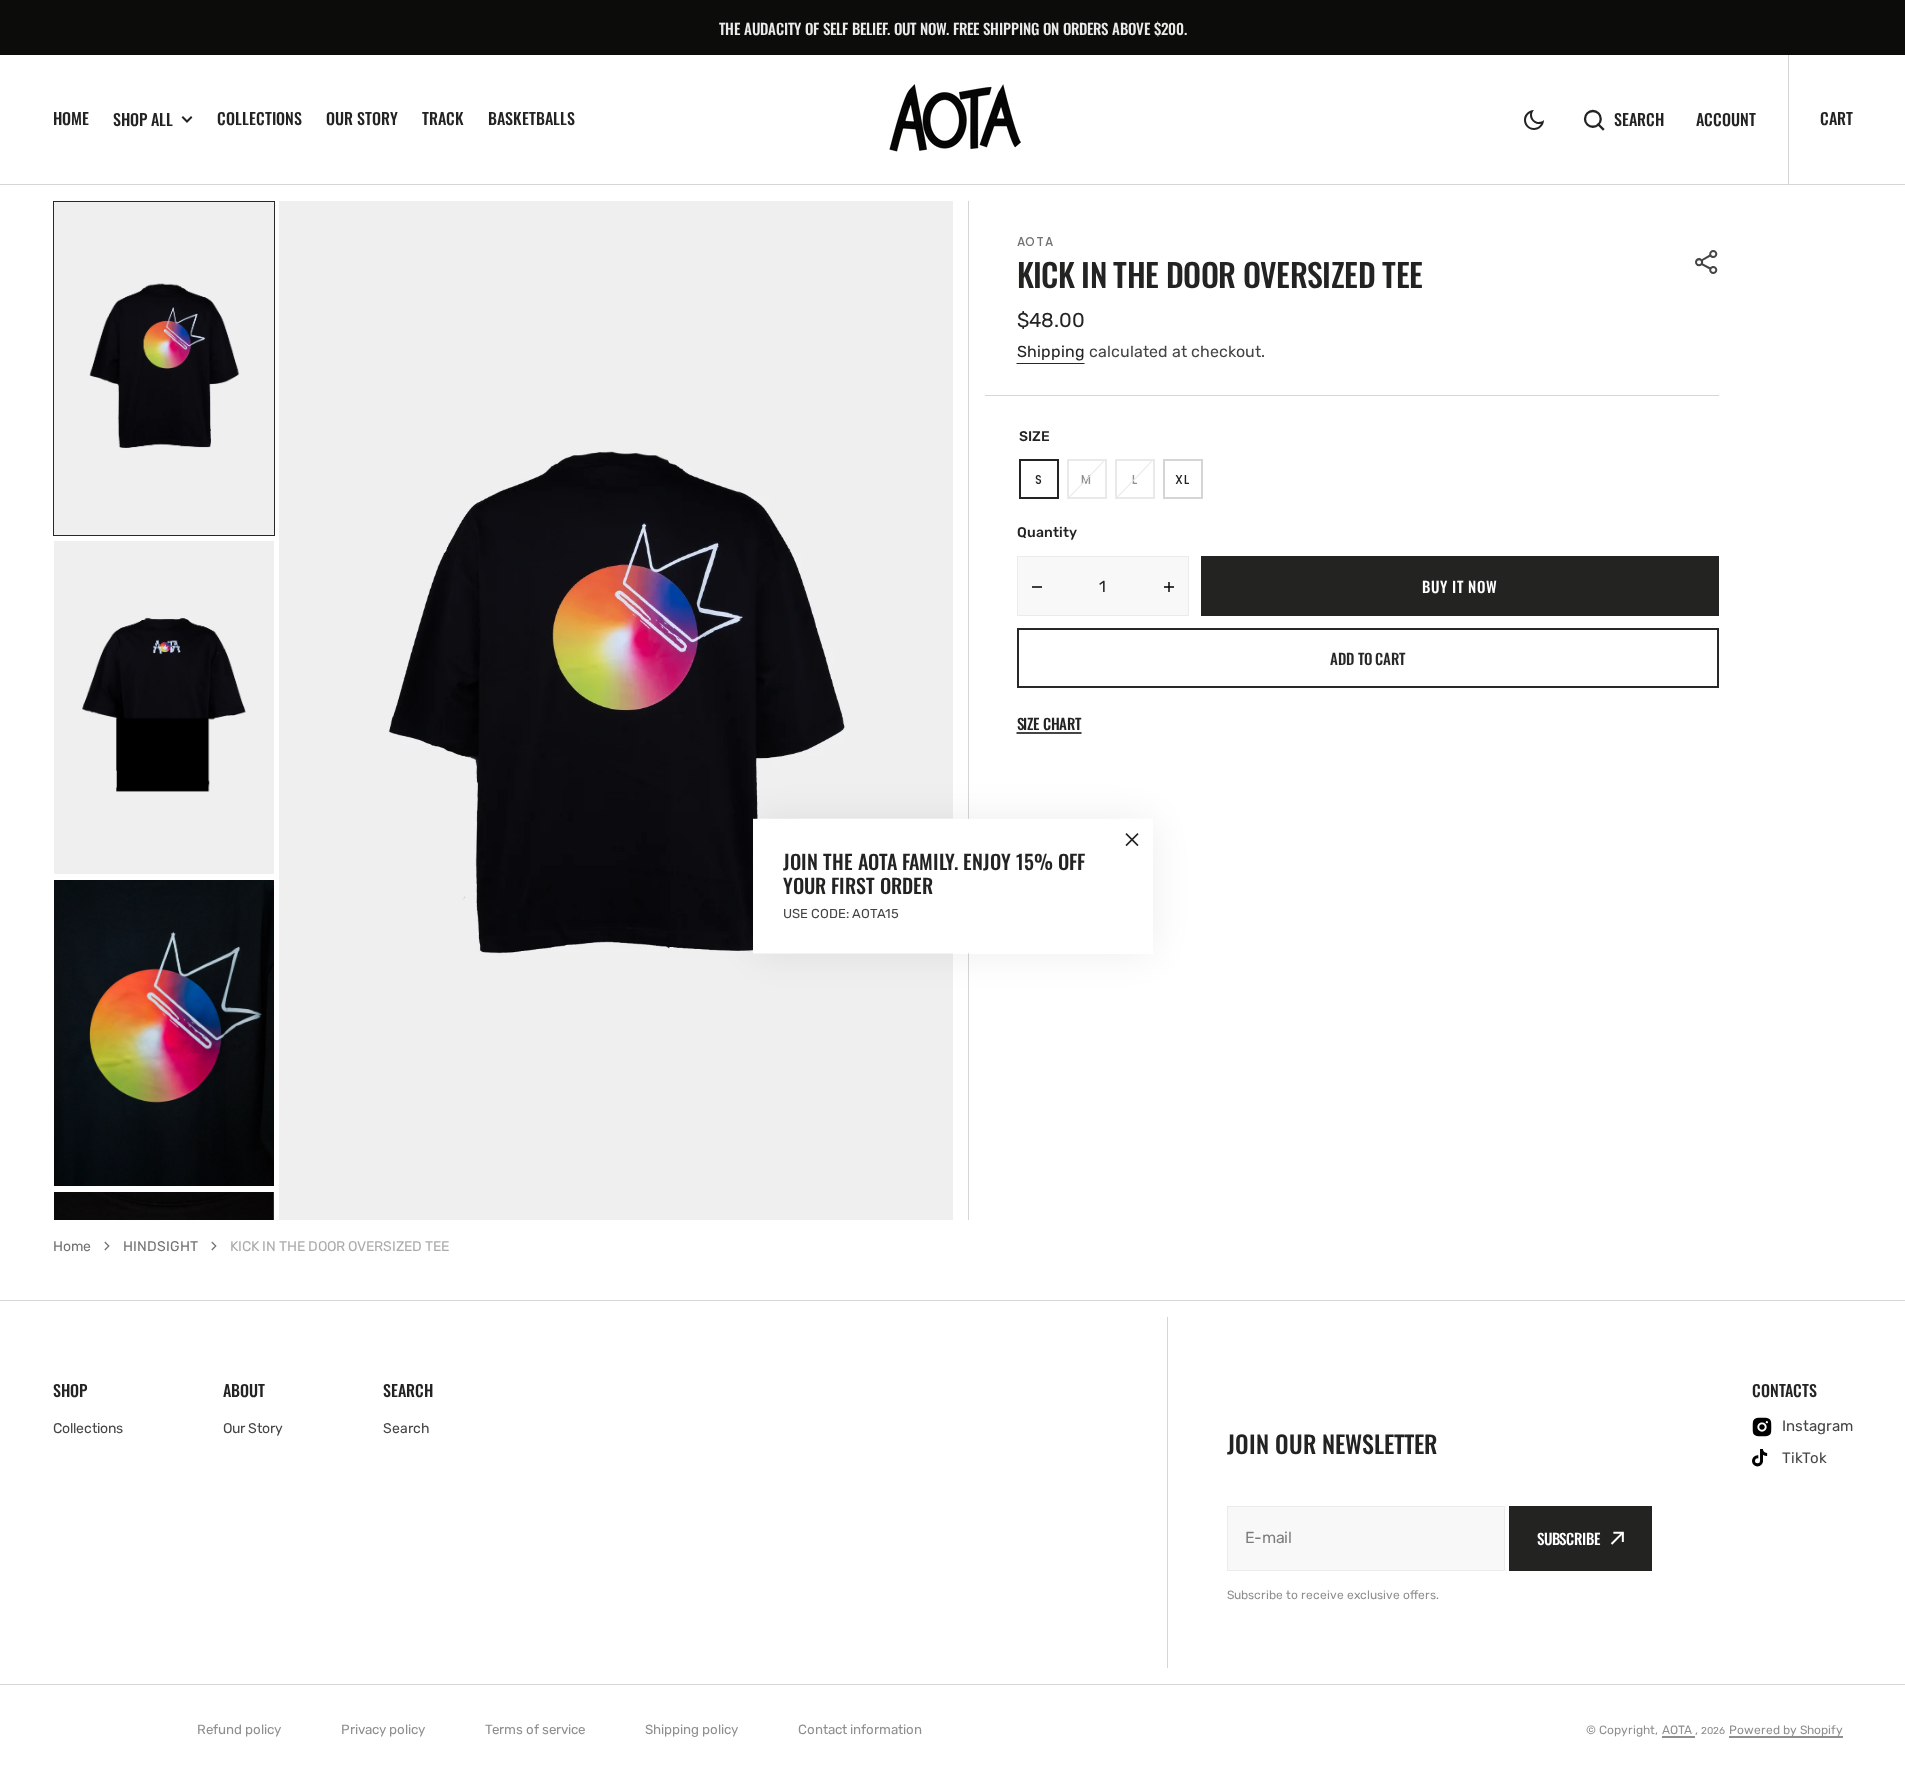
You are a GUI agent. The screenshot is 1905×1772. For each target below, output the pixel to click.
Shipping (1051, 351)
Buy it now (1459, 586)
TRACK (443, 118)
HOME (71, 118)
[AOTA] (953, 120)
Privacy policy (383, 1729)
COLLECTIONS (259, 118)
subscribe (1568, 1538)
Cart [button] (1836, 118)
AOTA (1678, 1730)
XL (1188, 485)
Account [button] (1726, 119)
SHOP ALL (143, 119)
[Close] (1132, 840)
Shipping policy (691, 1729)
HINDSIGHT (160, 1246)
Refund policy (239, 1729)
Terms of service (535, 1729)
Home (72, 1246)
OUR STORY (362, 118)
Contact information (860, 1729)
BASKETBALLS (531, 118)
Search (1639, 119)
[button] (1534, 120)
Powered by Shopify (1786, 1730)
